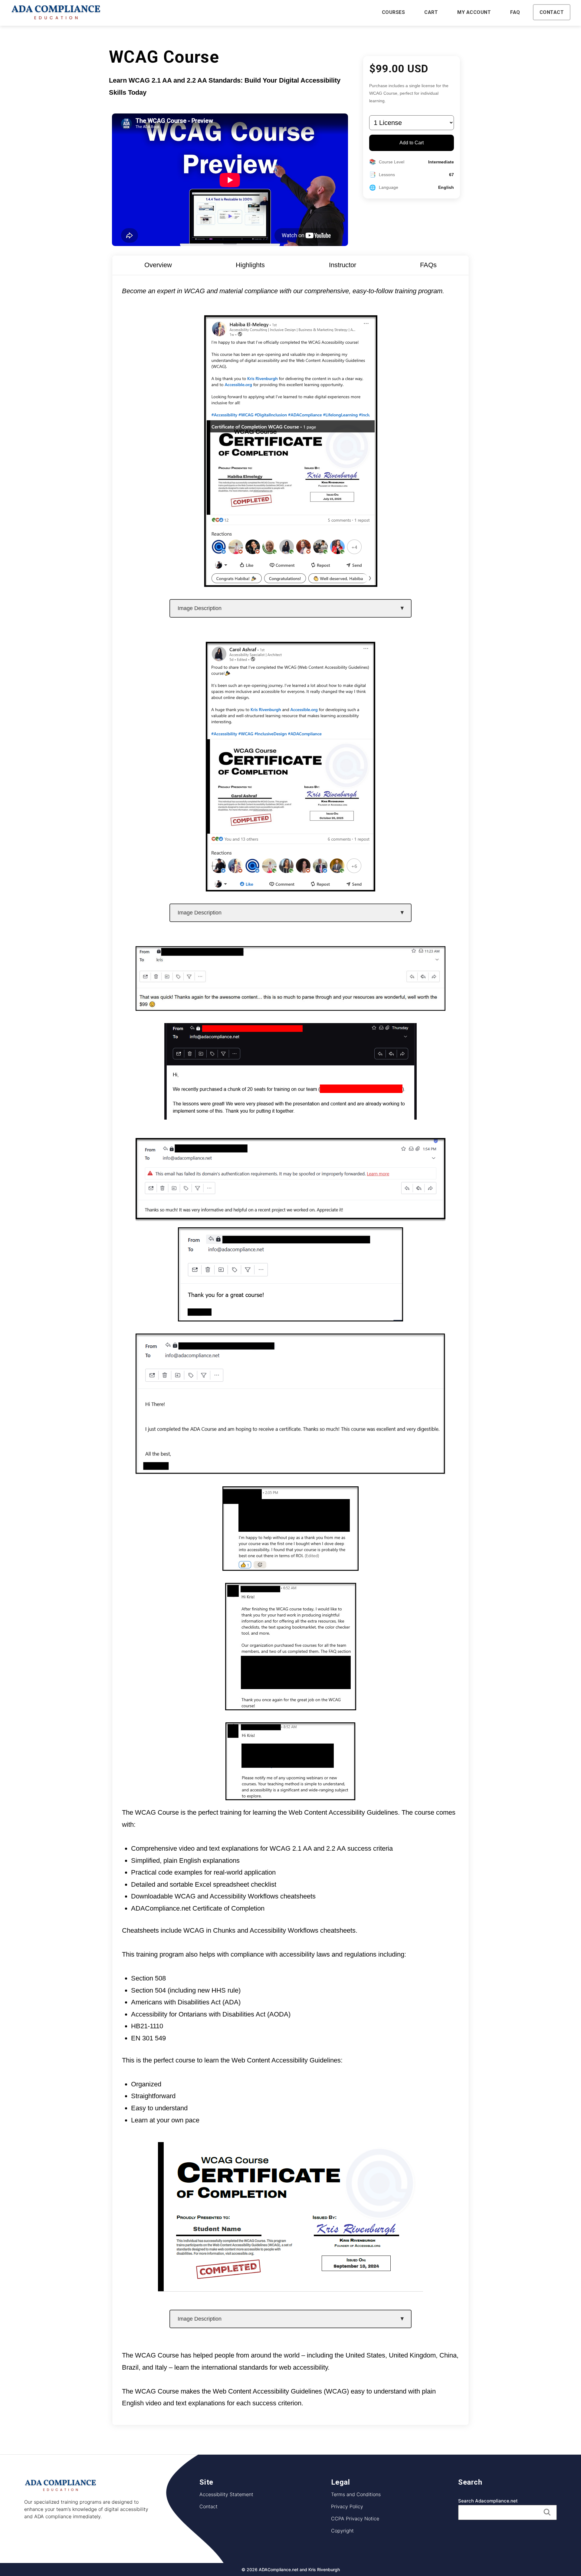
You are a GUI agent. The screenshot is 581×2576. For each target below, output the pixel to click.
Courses (394, 12)
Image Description (200, 608)
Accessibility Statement (226, 2494)
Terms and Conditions (356, 2494)
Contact (552, 12)
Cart (431, 12)
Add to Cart (412, 143)
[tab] (158, 265)
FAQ (515, 12)
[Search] (547, 2512)
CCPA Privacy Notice (355, 2518)
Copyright (342, 2530)
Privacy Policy (347, 2506)
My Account (474, 12)
